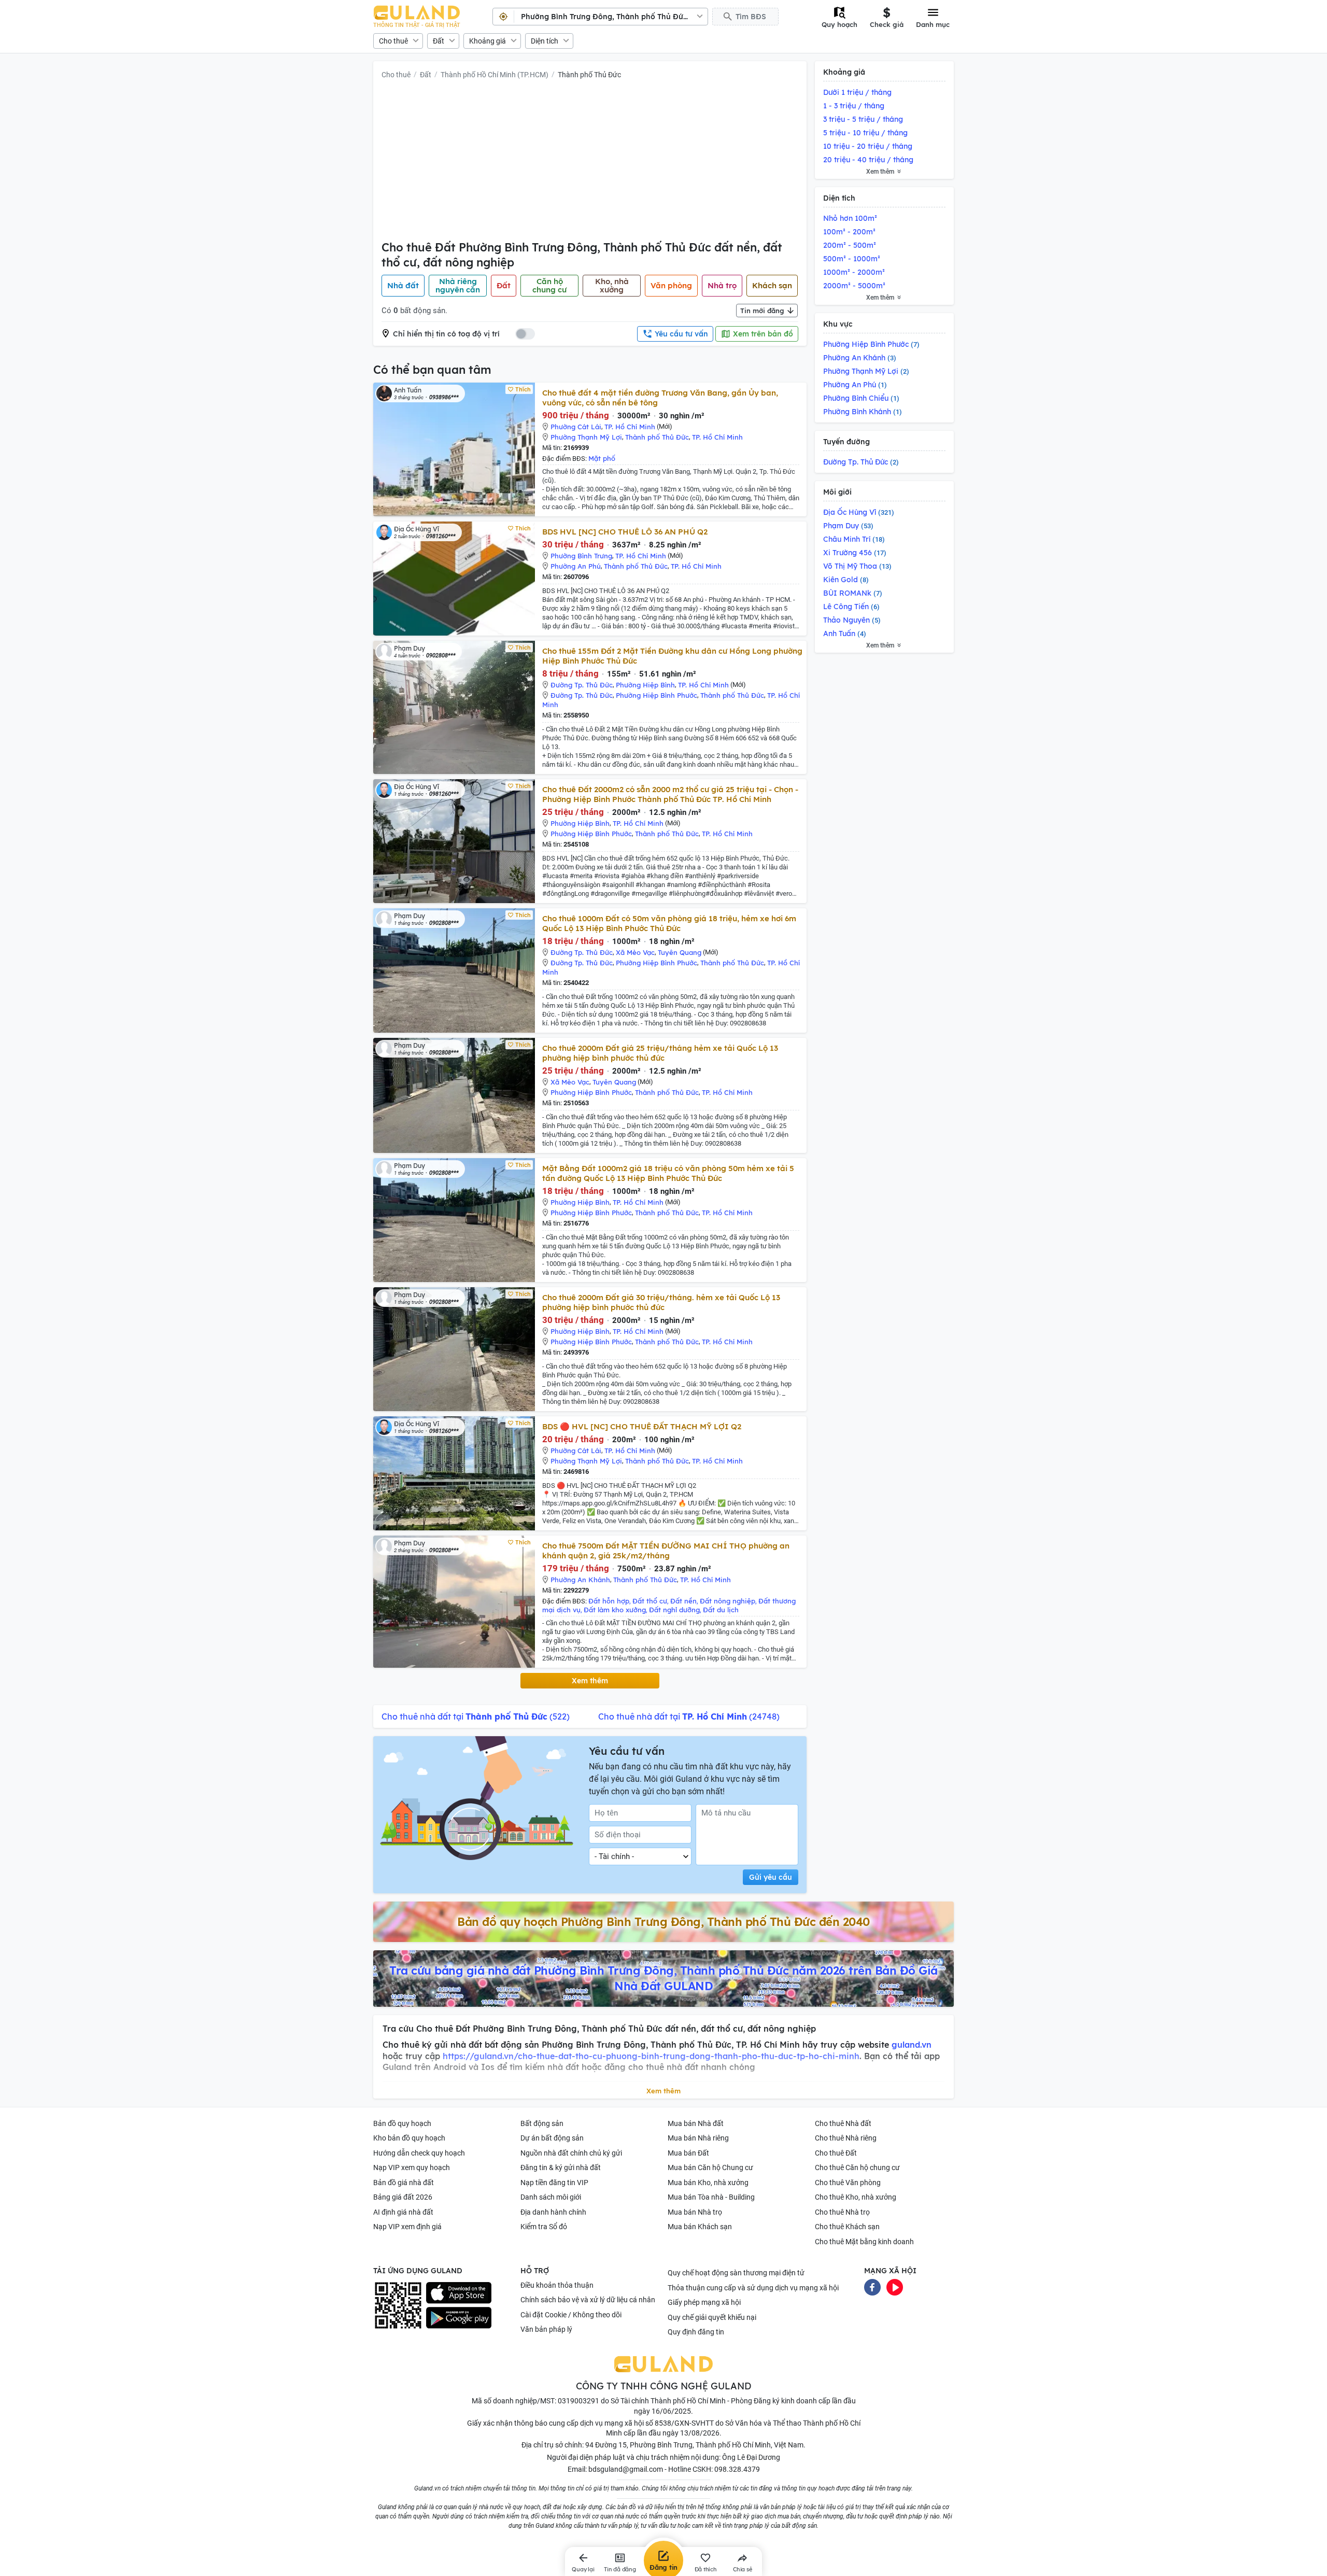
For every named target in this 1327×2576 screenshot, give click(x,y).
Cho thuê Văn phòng (848, 2183)
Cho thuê (393, 41)
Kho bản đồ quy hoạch (409, 2138)
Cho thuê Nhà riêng (846, 2138)
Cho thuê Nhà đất (843, 2123)
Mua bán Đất (688, 2153)
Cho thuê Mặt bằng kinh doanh (864, 2242)
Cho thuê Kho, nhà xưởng (856, 2197)
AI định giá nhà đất (403, 2212)
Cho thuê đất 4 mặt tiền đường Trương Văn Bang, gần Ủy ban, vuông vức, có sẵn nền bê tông (660, 398)
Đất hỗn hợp (609, 1601)
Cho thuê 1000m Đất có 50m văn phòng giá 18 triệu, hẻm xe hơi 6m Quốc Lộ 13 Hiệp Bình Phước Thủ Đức (669, 923)
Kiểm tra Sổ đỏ (544, 2227)
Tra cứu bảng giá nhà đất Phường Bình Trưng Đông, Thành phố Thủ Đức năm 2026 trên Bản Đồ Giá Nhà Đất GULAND (663, 1978)
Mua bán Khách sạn (700, 2227)
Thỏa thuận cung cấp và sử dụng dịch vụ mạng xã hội (753, 2288)
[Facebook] (872, 2287)
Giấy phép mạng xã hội (704, 2302)
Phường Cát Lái (576, 427)
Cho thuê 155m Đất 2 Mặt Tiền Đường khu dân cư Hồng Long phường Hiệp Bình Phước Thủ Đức (672, 656)
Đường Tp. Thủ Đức (582, 685)
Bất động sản (542, 2123)
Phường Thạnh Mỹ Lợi (586, 437)
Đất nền (683, 1601)
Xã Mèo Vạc (635, 952)
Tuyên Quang (680, 952)
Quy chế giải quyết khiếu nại (712, 2317)
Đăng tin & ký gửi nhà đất (561, 2167)
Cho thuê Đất (836, 2153)
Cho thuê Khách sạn (847, 2227)
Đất (439, 41)
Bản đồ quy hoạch (402, 2123)
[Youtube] (895, 2287)
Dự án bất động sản (552, 2138)
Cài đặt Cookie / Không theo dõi (571, 2315)
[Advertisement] (590, 162)
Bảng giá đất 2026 (403, 2197)
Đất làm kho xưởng (615, 1610)
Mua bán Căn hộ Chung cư (710, 2167)
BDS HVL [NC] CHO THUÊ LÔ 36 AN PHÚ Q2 (625, 532)
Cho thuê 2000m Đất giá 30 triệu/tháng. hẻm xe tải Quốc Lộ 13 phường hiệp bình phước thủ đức (661, 1302)
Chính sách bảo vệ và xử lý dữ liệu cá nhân (588, 2300)
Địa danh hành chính (553, 2212)
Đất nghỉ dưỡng (674, 1610)
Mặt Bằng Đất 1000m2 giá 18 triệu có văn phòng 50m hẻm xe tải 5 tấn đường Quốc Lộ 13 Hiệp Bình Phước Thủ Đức (668, 1173)
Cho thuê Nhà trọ (842, 2212)
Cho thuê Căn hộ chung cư (857, 2167)
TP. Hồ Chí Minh (630, 427)
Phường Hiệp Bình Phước (657, 695)
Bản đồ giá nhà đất (404, 2183)
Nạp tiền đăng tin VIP (554, 2183)
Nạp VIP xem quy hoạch (412, 2167)
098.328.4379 (737, 2469)
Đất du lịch (721, 1610)
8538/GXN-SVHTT (684, 2423)
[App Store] (459, 2293)
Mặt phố (602, 458)
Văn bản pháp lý (546, 2329)
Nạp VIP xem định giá (407, 2227)
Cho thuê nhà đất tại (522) (476, 1716)
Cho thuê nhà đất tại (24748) (689, 1716)
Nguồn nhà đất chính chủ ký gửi (571, 2153)
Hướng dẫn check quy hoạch (419, 2153)
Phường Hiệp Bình (645, 685)
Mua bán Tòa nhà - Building (711, 2197)
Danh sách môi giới (551, 2197)
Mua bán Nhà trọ (695, 2212)
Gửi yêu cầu (771, 1877)
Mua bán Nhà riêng (698, 2138)
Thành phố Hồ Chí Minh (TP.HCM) (495, 75)
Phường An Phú (576, 566)
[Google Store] (459, 2318)
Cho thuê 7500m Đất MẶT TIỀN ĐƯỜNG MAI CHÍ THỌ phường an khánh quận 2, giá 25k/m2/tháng (666, 1551)
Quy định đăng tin (696, 2332)
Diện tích (545, 41)
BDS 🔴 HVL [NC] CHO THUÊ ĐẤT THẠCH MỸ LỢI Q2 (642, 1426)
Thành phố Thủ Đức (589, 75)
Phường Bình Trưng (581, 556)
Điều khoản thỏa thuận (557, 2285)
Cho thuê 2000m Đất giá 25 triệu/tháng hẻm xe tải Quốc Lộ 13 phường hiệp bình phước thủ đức (660, 1053)
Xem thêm (590, 1681)
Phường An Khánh (580, 1580)
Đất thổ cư (650, 1601)
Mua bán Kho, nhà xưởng (708, 2183)
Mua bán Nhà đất (696, 2123)
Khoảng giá (488, 41)
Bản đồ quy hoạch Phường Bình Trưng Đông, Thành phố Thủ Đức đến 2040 (663, 1922)
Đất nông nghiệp (728, 1601)
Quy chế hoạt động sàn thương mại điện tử (736, 2273)
